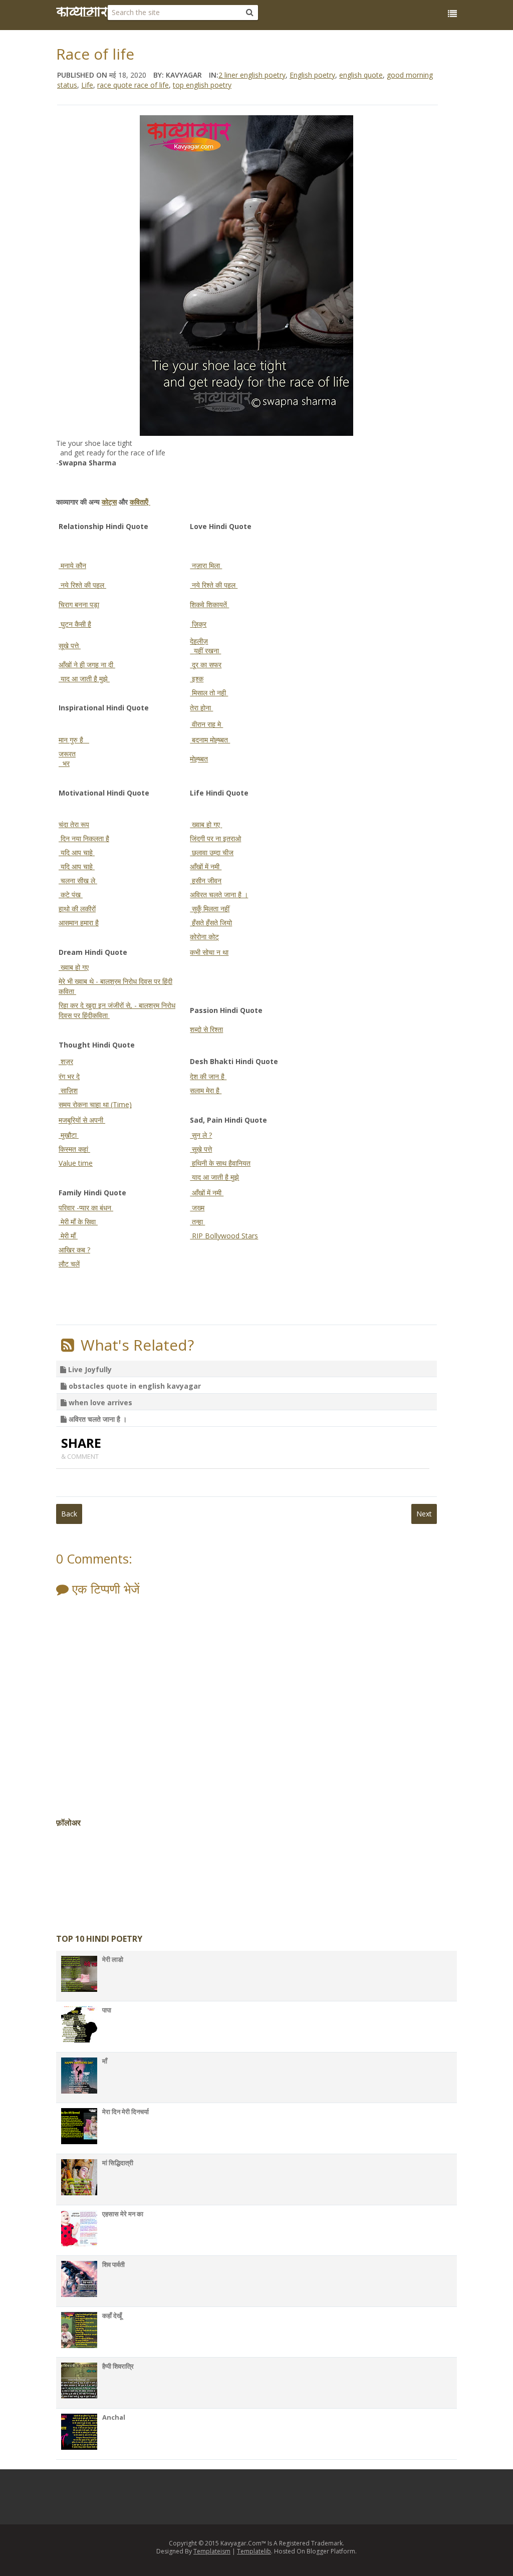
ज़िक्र (198, 624)
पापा (107, 2010)
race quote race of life (133, 85)
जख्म (197, 1208)
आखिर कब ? (74, 1250)
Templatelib (254, 2551)
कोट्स (109, 502)
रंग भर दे (69, 1076)
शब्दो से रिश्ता (206, 1029)
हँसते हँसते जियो (211, 923)
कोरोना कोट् (204, 937)
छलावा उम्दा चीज (212, 852)
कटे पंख (71, 894)
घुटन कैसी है (75, 624)
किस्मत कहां (74, 1149)
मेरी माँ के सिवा (78, 1222)
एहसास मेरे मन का (123, 2214)
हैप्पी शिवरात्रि (118, 2366)
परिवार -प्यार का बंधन (86, 1208)
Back (69, 1514)
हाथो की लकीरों (77, 909)
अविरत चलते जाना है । (219, 894)
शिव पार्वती (113, 2264)
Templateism (212, 2551)
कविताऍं (140, 502)
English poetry (312, 75)
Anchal (114, 2417)
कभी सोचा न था (209, 952)
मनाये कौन (72, 565)
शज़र (66, 1061)
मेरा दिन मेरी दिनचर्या (125, 2112)
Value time (76, 1163)
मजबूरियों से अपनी (82, 1120)
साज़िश (68, 1090)
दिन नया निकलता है (84, 838)
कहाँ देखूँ (112, 2315)
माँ (105, 2061)
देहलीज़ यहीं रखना (205, 646)
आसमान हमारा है (79, 923)
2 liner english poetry (252, 75)
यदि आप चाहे (77, 852)
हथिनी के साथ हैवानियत (220, 1163)
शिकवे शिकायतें (209, 604)
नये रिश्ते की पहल (82, 585)
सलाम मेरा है (206, 1090)
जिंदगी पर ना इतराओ (215, 838)
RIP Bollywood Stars (224, 1236)
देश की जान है (208, 1076)
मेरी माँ (68, 1236)
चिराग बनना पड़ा (79, 604)
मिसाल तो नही (209, 693)
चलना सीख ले (78, 880)
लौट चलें (69, 1264)
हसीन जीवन (206, 880)
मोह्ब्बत (199, 759)
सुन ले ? (201, 1135)
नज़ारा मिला (206, 565)
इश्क (197, 679)
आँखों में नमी (206, 866)
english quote (361, 75)
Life (87, 85)
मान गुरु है (74, 740)
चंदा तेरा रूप (74, 824)
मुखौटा (69, 1135)
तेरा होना (201, 708)
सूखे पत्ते (70, 646)
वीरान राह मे (206, 724)
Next (424, 1514)
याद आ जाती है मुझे (84, 679)
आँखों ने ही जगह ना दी (87, 665)
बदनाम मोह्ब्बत (210, 740)
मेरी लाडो (113, 1959)
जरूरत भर (67, 759)
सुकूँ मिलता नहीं (210, 909)
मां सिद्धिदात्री (118, 2163)
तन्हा (197, 1222)
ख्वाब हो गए (206, 824)
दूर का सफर (206, 665)
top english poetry (202, 85)
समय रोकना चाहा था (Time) (95, 1104)
